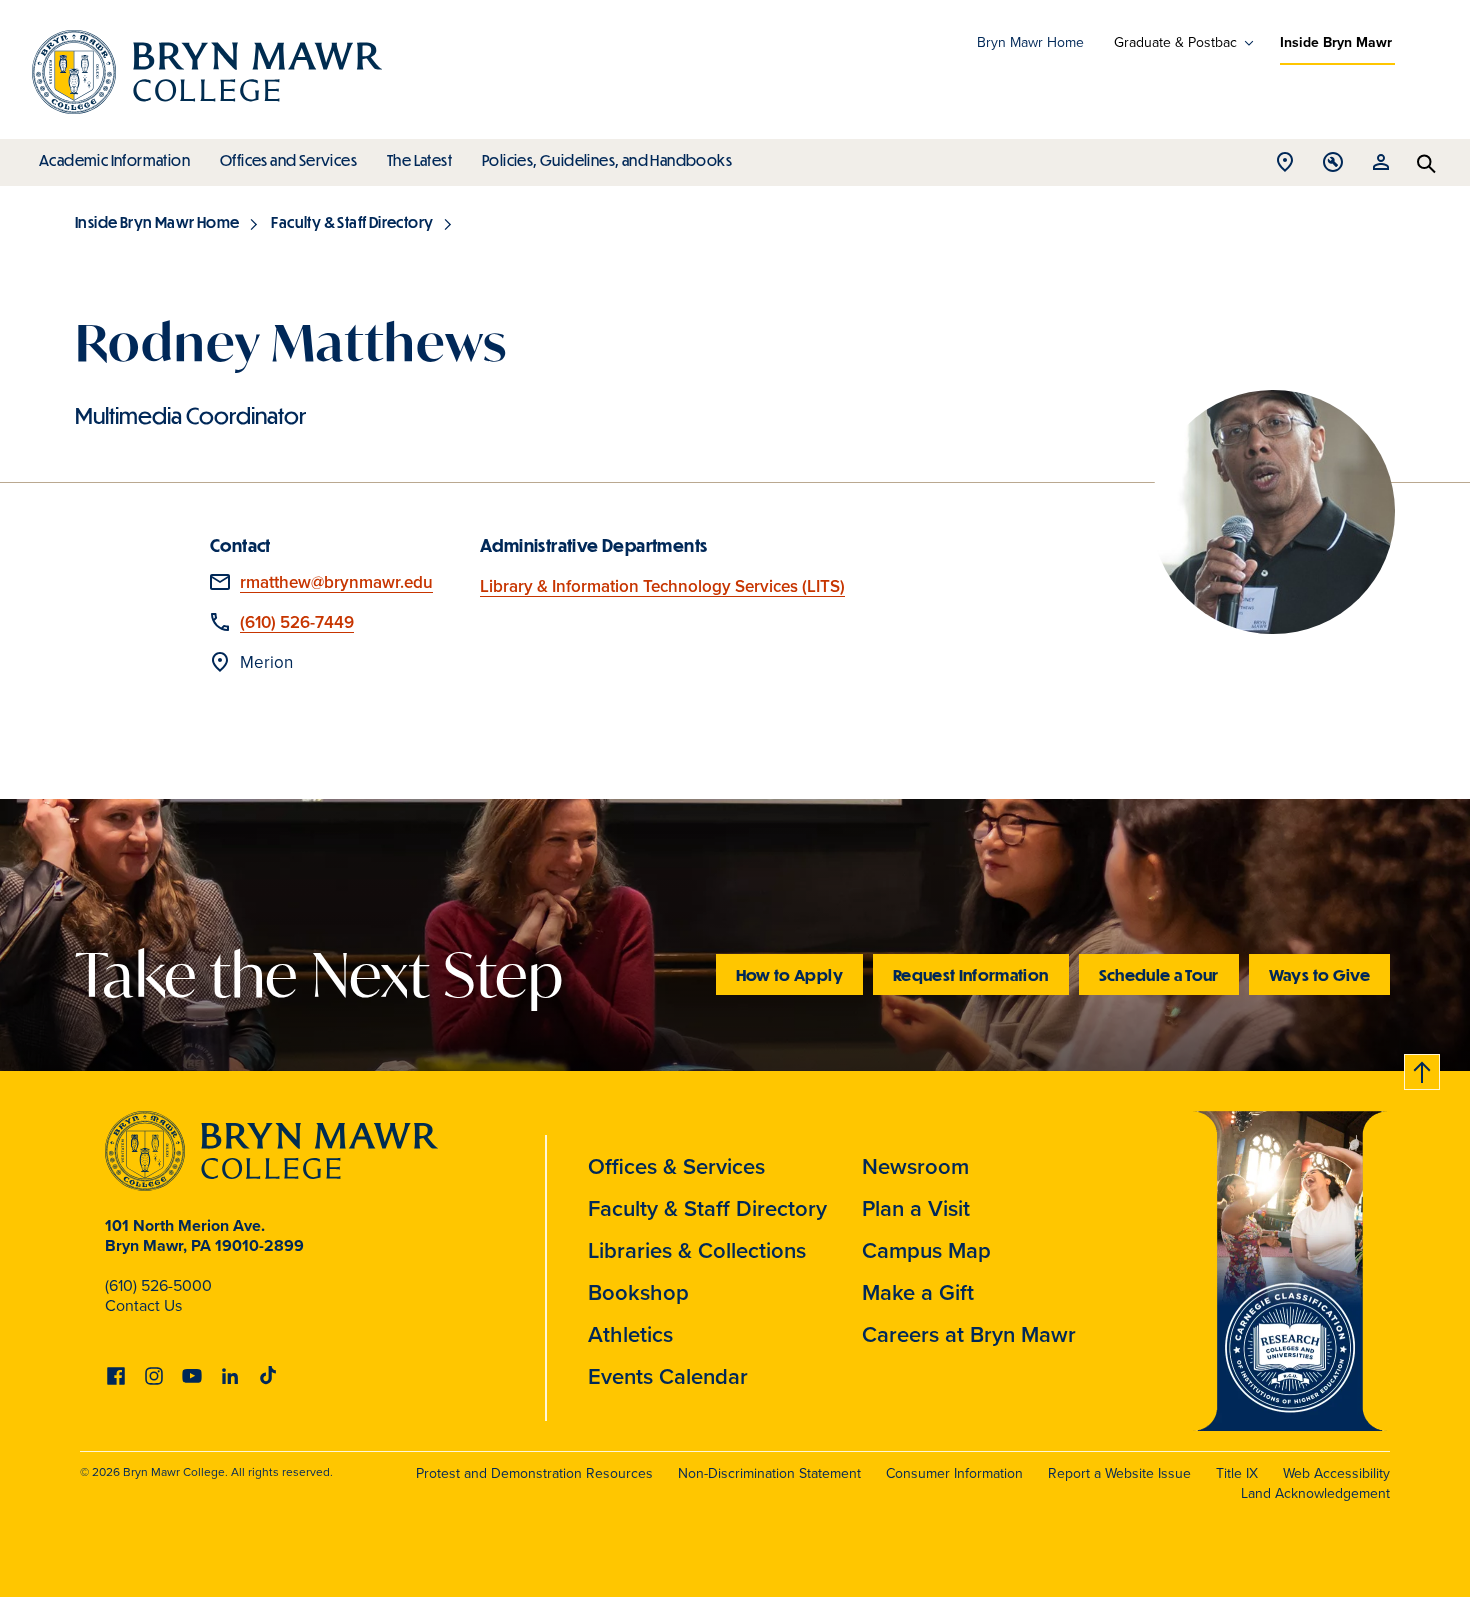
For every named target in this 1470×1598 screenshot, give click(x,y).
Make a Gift (918, 1292)
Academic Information (114, 160)
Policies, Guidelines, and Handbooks (607, 160)
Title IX (1237, 1473)
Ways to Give (1319, 974)
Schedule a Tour (1159, 974)
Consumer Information (954, 1473)
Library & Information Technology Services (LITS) (662, 586)
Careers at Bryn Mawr (969, 1334)
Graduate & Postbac (1175, 43)
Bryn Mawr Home (1030, 42)
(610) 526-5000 (158, 1285)
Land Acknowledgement (1315, 1493)
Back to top (1423, 1068)
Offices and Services (288, 160)
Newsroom (915, 1166)
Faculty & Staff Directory (352, 222)
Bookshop (638, 1292)
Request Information (971, 974)
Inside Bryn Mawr (1336, 42)
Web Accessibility (1336, 1473)
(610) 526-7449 (297, 622)
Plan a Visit (916, 1208)
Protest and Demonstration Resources (534, 1473)
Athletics (630, 1334)
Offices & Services (676, 1166)
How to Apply (789, 974)
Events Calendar (668, 1376)
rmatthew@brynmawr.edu (336, 582)
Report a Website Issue (1119, 1473)
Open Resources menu (1381, 167)
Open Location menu (1285, 167)
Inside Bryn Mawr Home (157, 222)
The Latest (419, 160)
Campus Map (926, 1250)
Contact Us (143, 1305)
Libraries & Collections (697, 1250)
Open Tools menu (1333, 167)
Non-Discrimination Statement (769, 1473)
